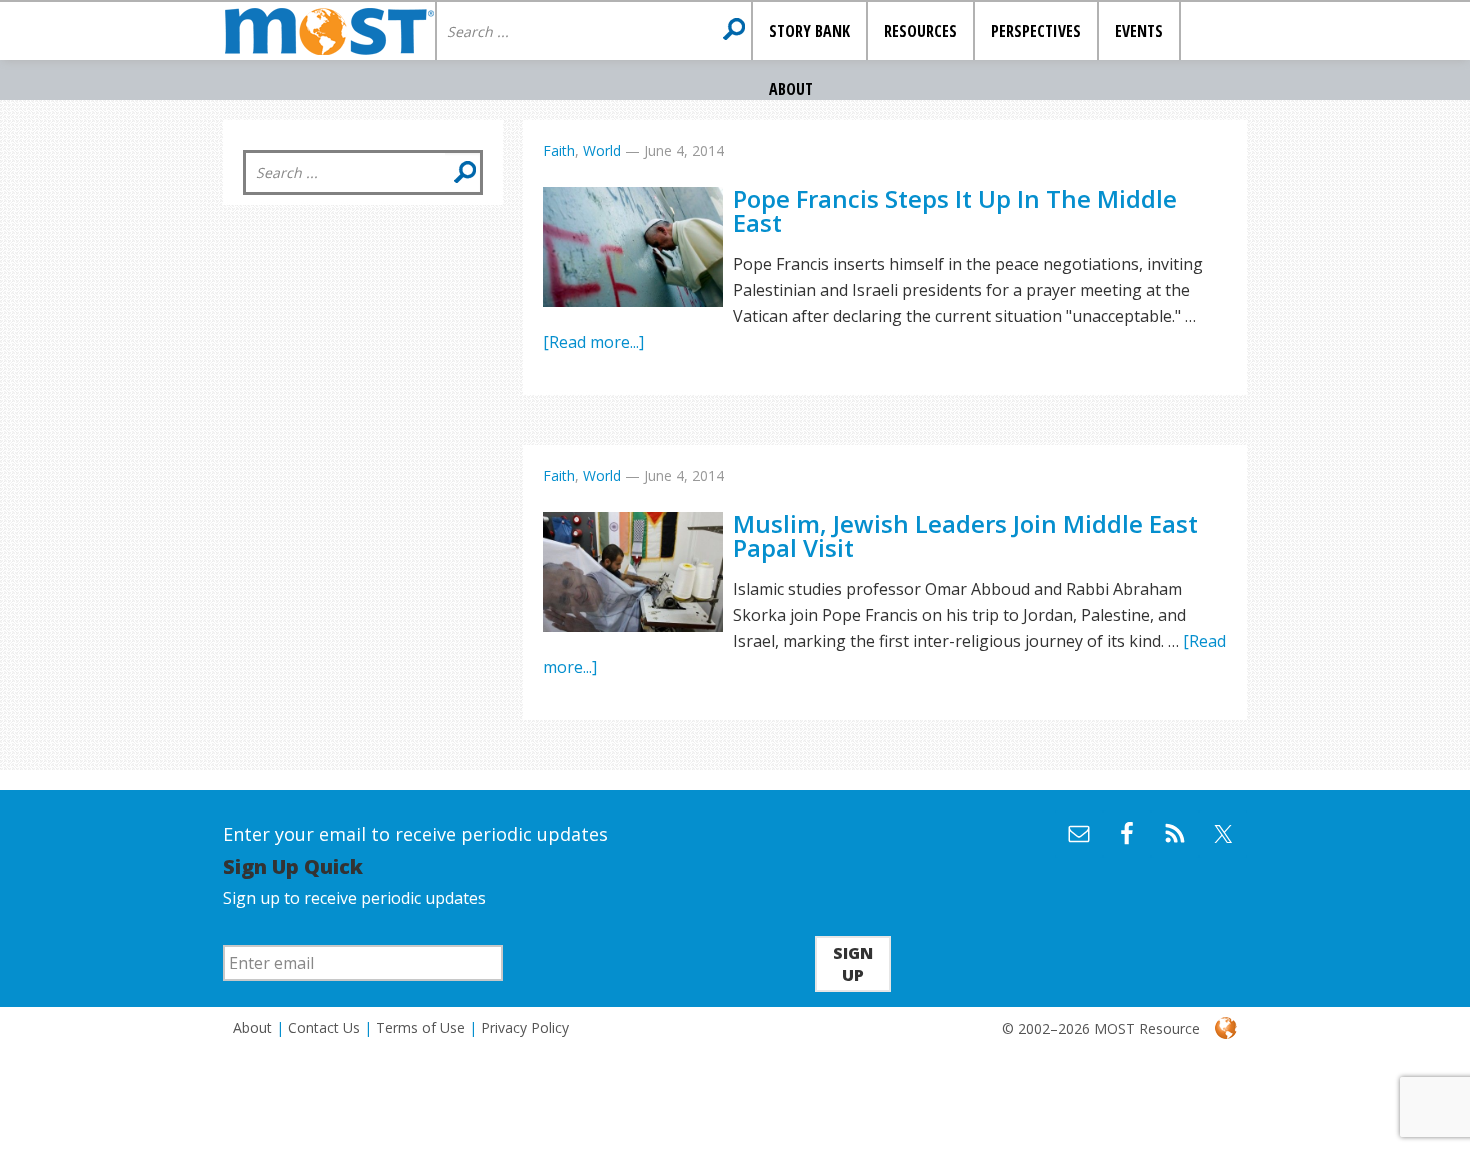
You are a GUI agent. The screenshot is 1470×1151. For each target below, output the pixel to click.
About (252, 1027)
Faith (559, 150)
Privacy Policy (525, 1027)
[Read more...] (593, 342)
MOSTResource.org (329, 31)
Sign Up (853, 964)
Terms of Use (420, 1027)
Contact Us (324, 1027)
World (602, 150)
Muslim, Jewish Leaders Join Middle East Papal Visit (965, 535)
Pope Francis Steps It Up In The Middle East (955, 210)
